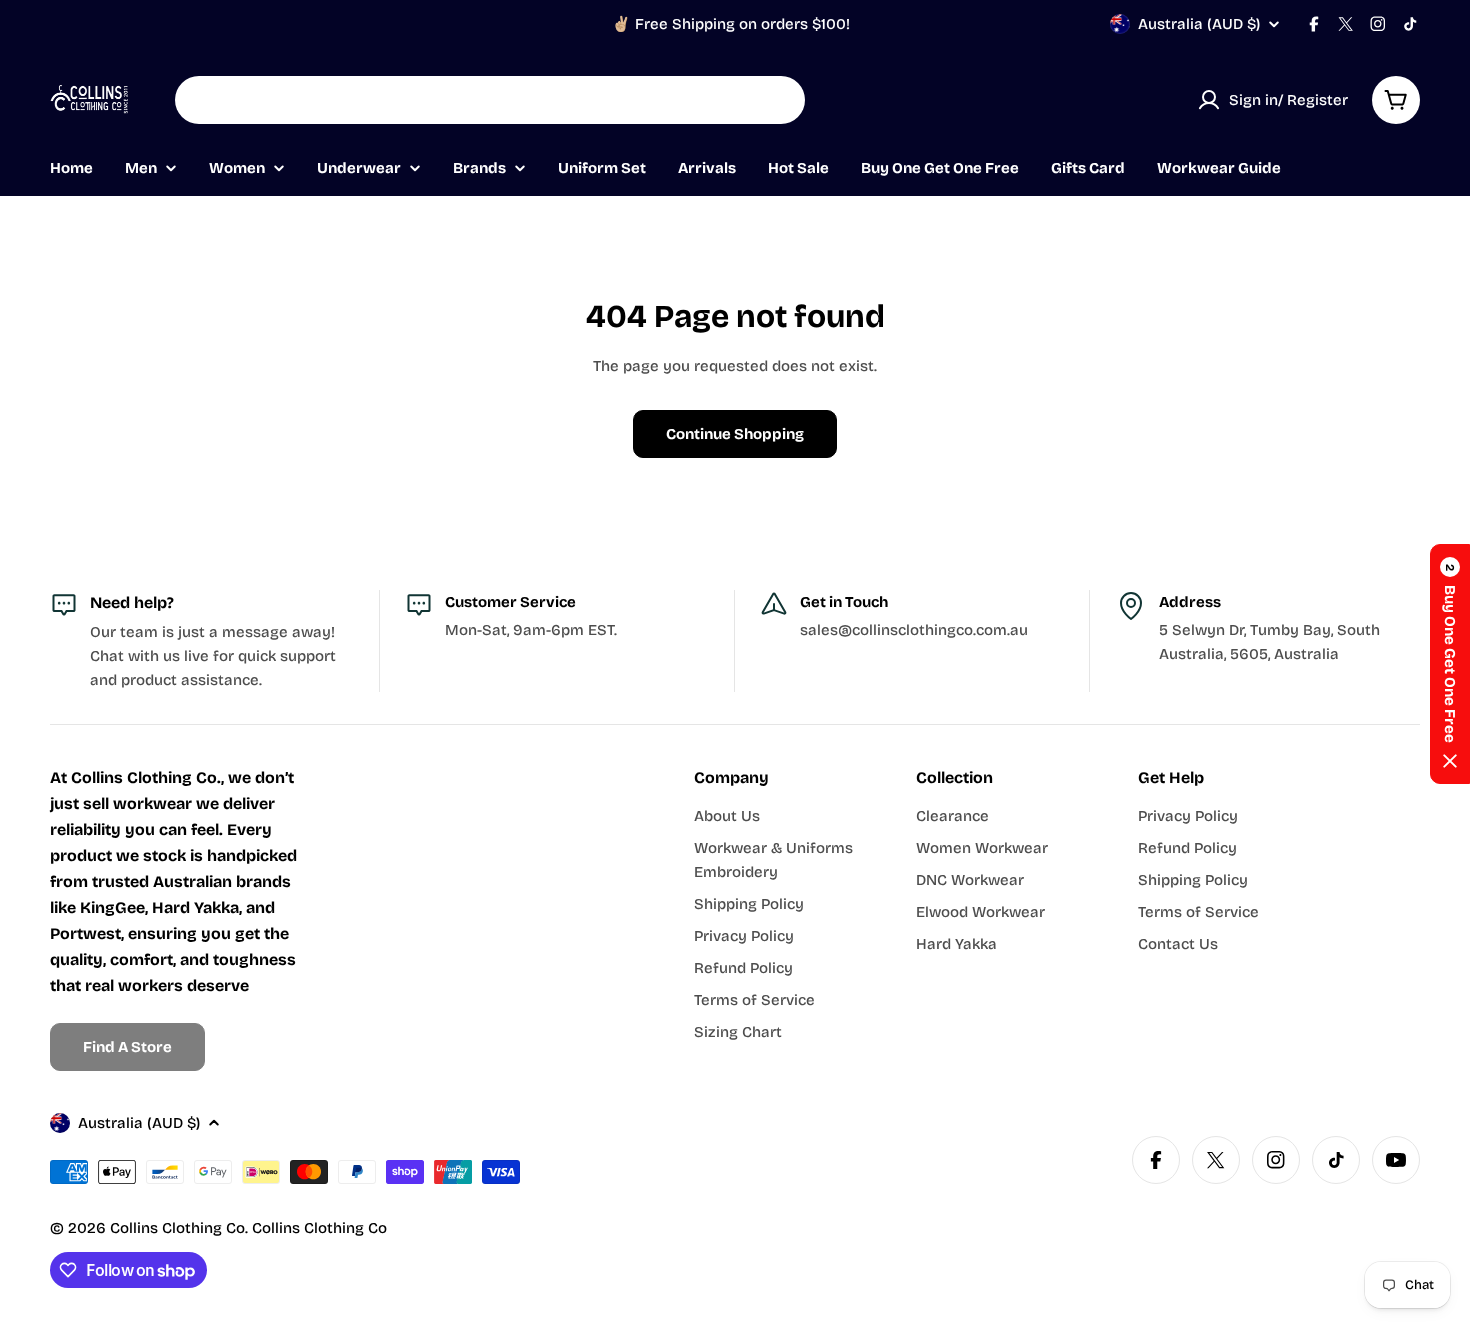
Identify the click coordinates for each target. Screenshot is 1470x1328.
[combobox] (490, 100)
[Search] (777, 100)
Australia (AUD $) (1199, 24)
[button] (1450, 664)
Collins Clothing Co (177, 1228)
